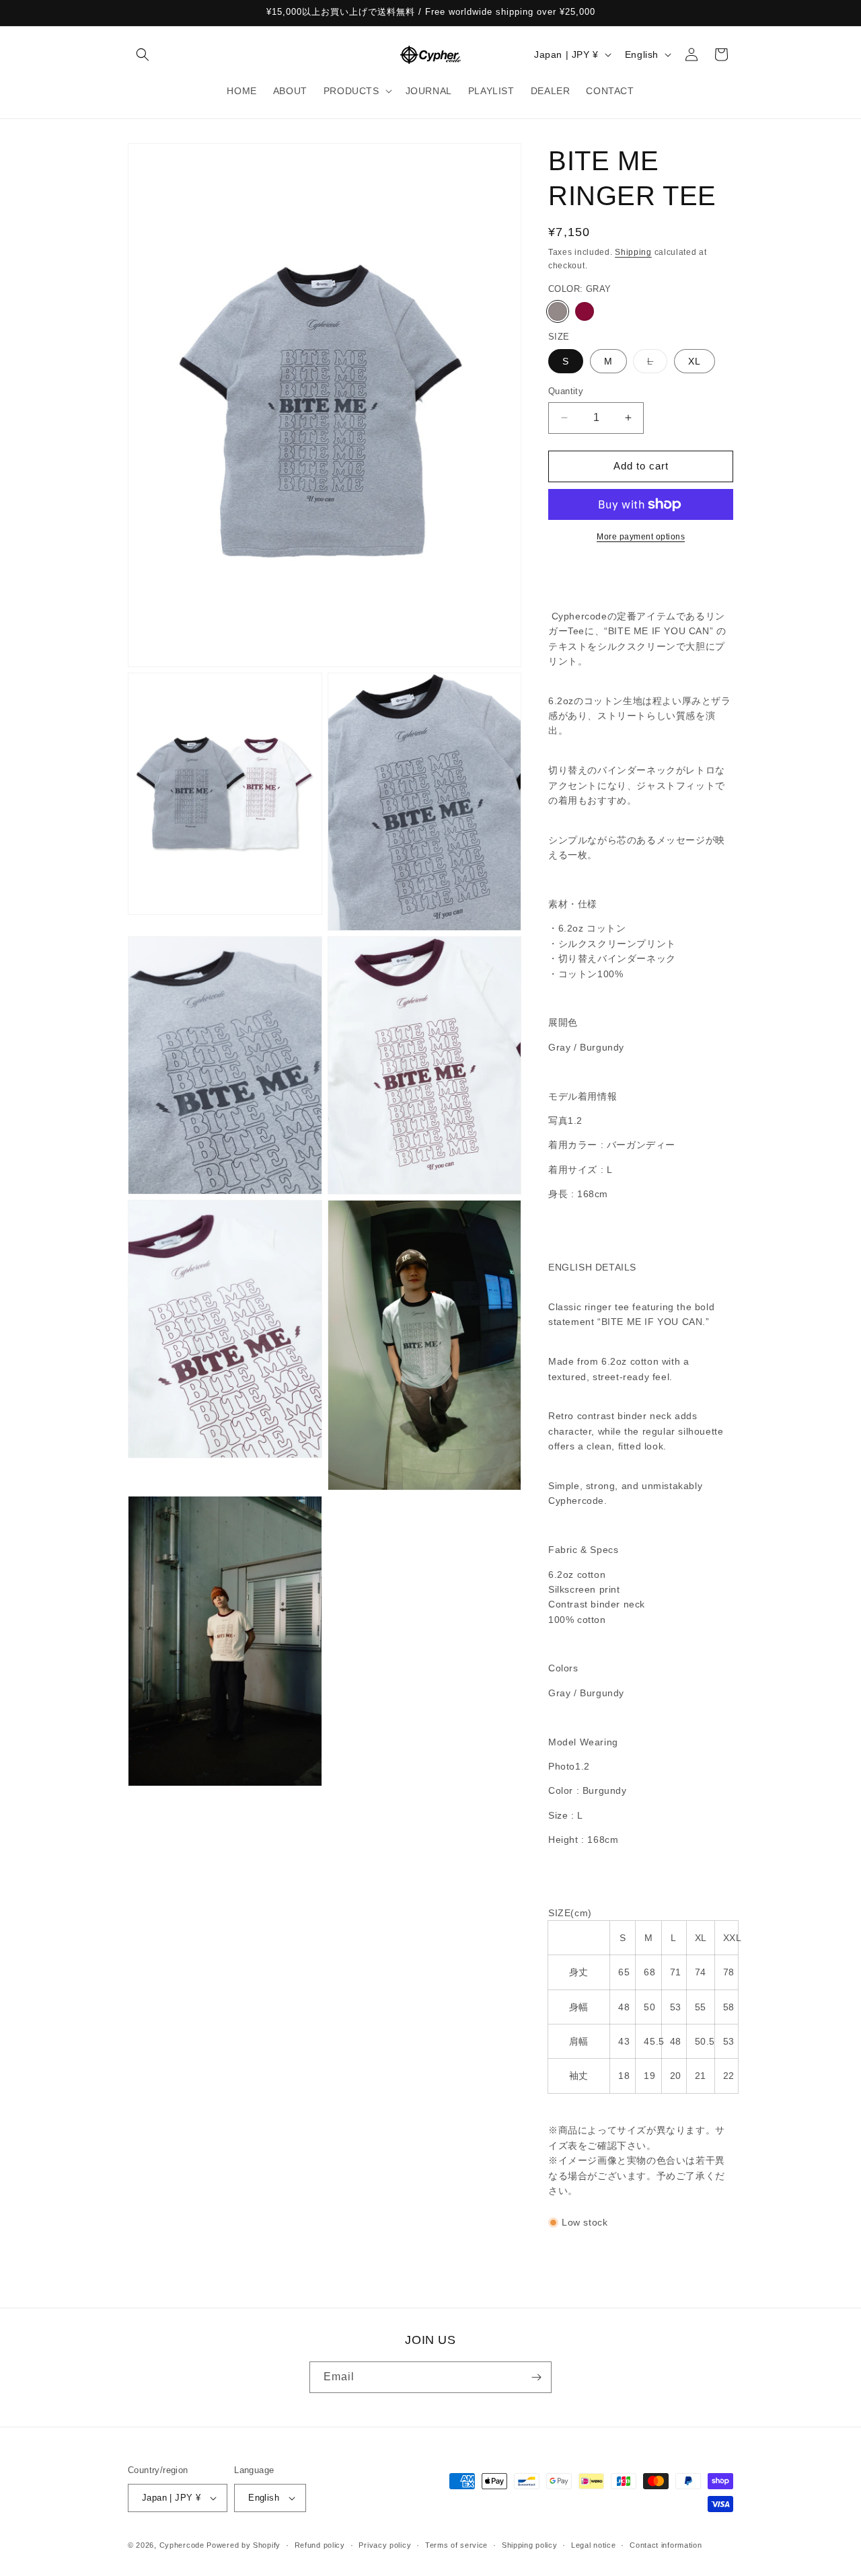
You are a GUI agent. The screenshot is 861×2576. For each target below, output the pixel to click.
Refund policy (320, 2545)
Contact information (666, 2545)
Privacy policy (385, 2545)
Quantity (566, 391)
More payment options (641, 537)
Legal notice (593, 2545)
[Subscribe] (536, 2377)
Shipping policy (530, 2545)
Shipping (633, 252)
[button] (143, 54)
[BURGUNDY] (585, 311)
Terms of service (456, 2545)
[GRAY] (558, 311)
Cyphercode (183, 2545)
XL (695, 361)
